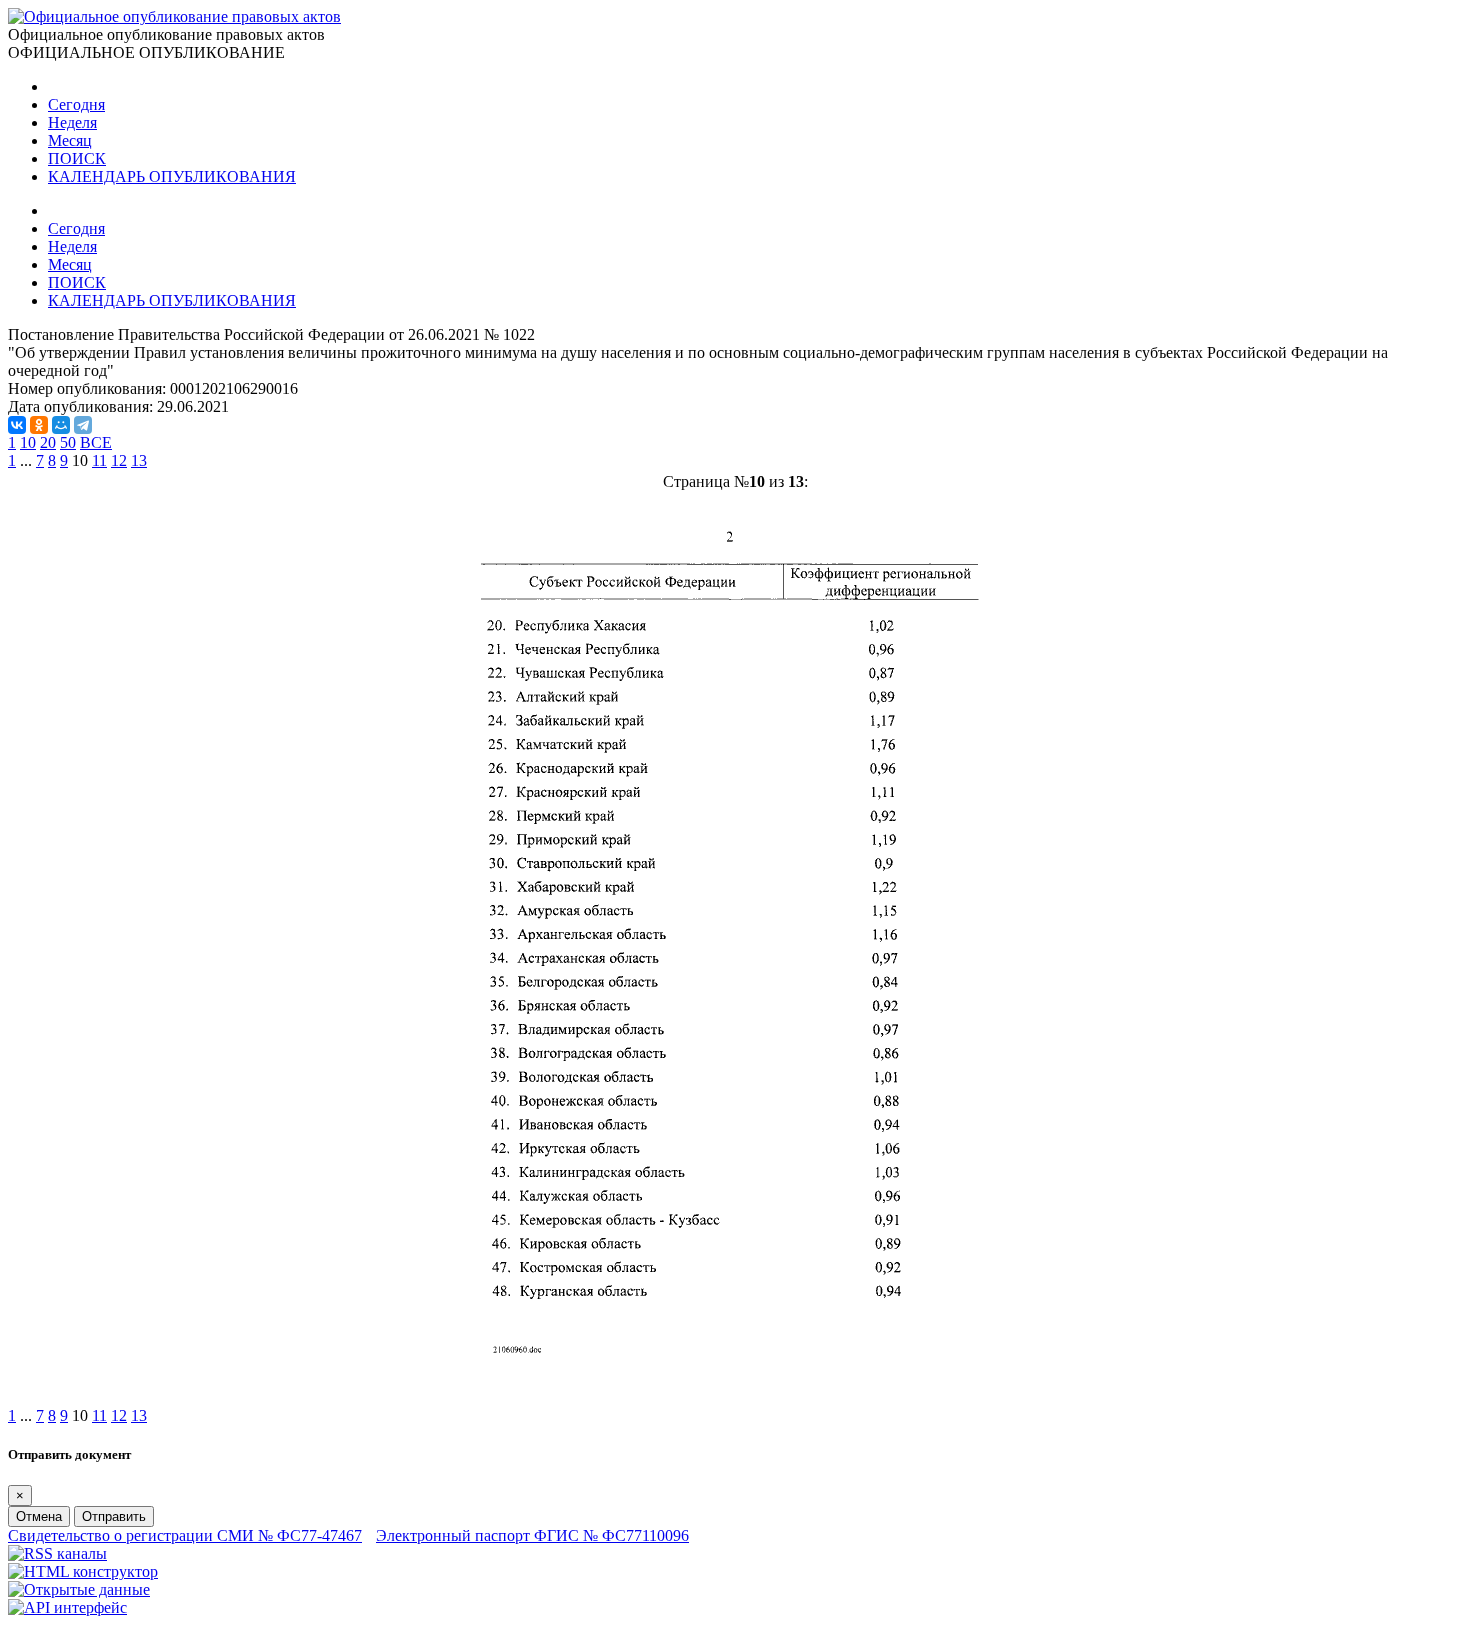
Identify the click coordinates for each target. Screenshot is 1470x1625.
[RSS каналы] (57, 1553)
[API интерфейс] (67, 1607)
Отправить (114, 1516)
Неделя (72, 122)
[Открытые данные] (79, 1589)
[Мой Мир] (61, 425)
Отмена (39, 1516)
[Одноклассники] (39, 425)
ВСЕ (96, 442)
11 (99, 460)
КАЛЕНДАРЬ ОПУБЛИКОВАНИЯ (172, 176)
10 (28, 442)
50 (68, 442)
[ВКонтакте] (17, 425)
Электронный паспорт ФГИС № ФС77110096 (532, 1535)
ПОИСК (77, 158)
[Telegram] (83, 425)
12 (119, 460)
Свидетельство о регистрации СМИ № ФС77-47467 (185, 1535)
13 (139, 460)
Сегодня (76, 104)
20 (48, 442)
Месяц (70, 140)
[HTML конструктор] (83, 1571)
